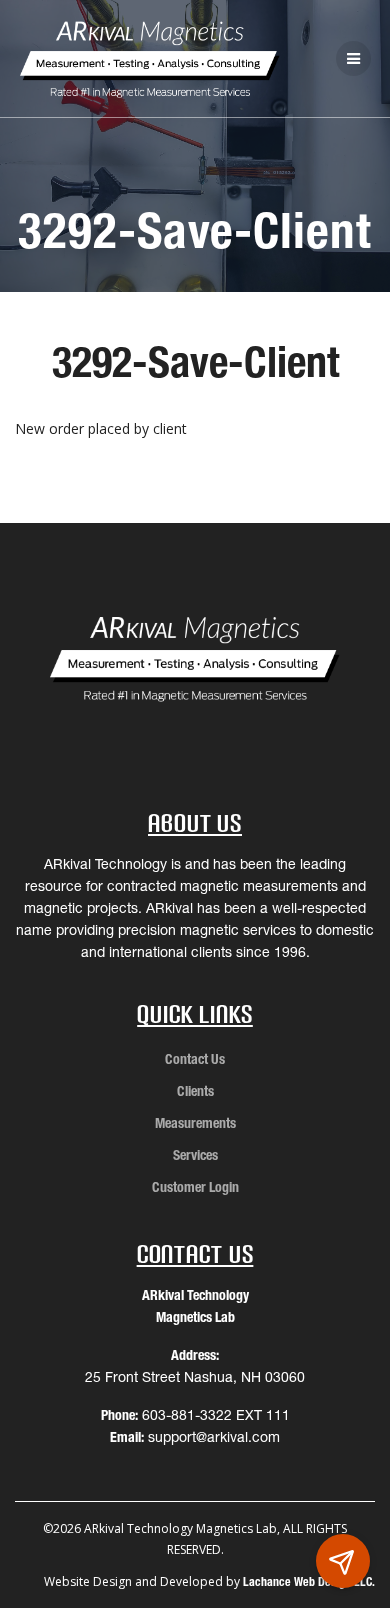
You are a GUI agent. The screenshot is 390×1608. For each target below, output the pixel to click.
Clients (195, 1091)
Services (195, 1155)
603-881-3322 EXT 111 (216, 1415)
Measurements (195, 1123)
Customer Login (195, 1187)
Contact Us (195, 1059)
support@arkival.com (214, 1437)
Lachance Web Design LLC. (309, 1581)
